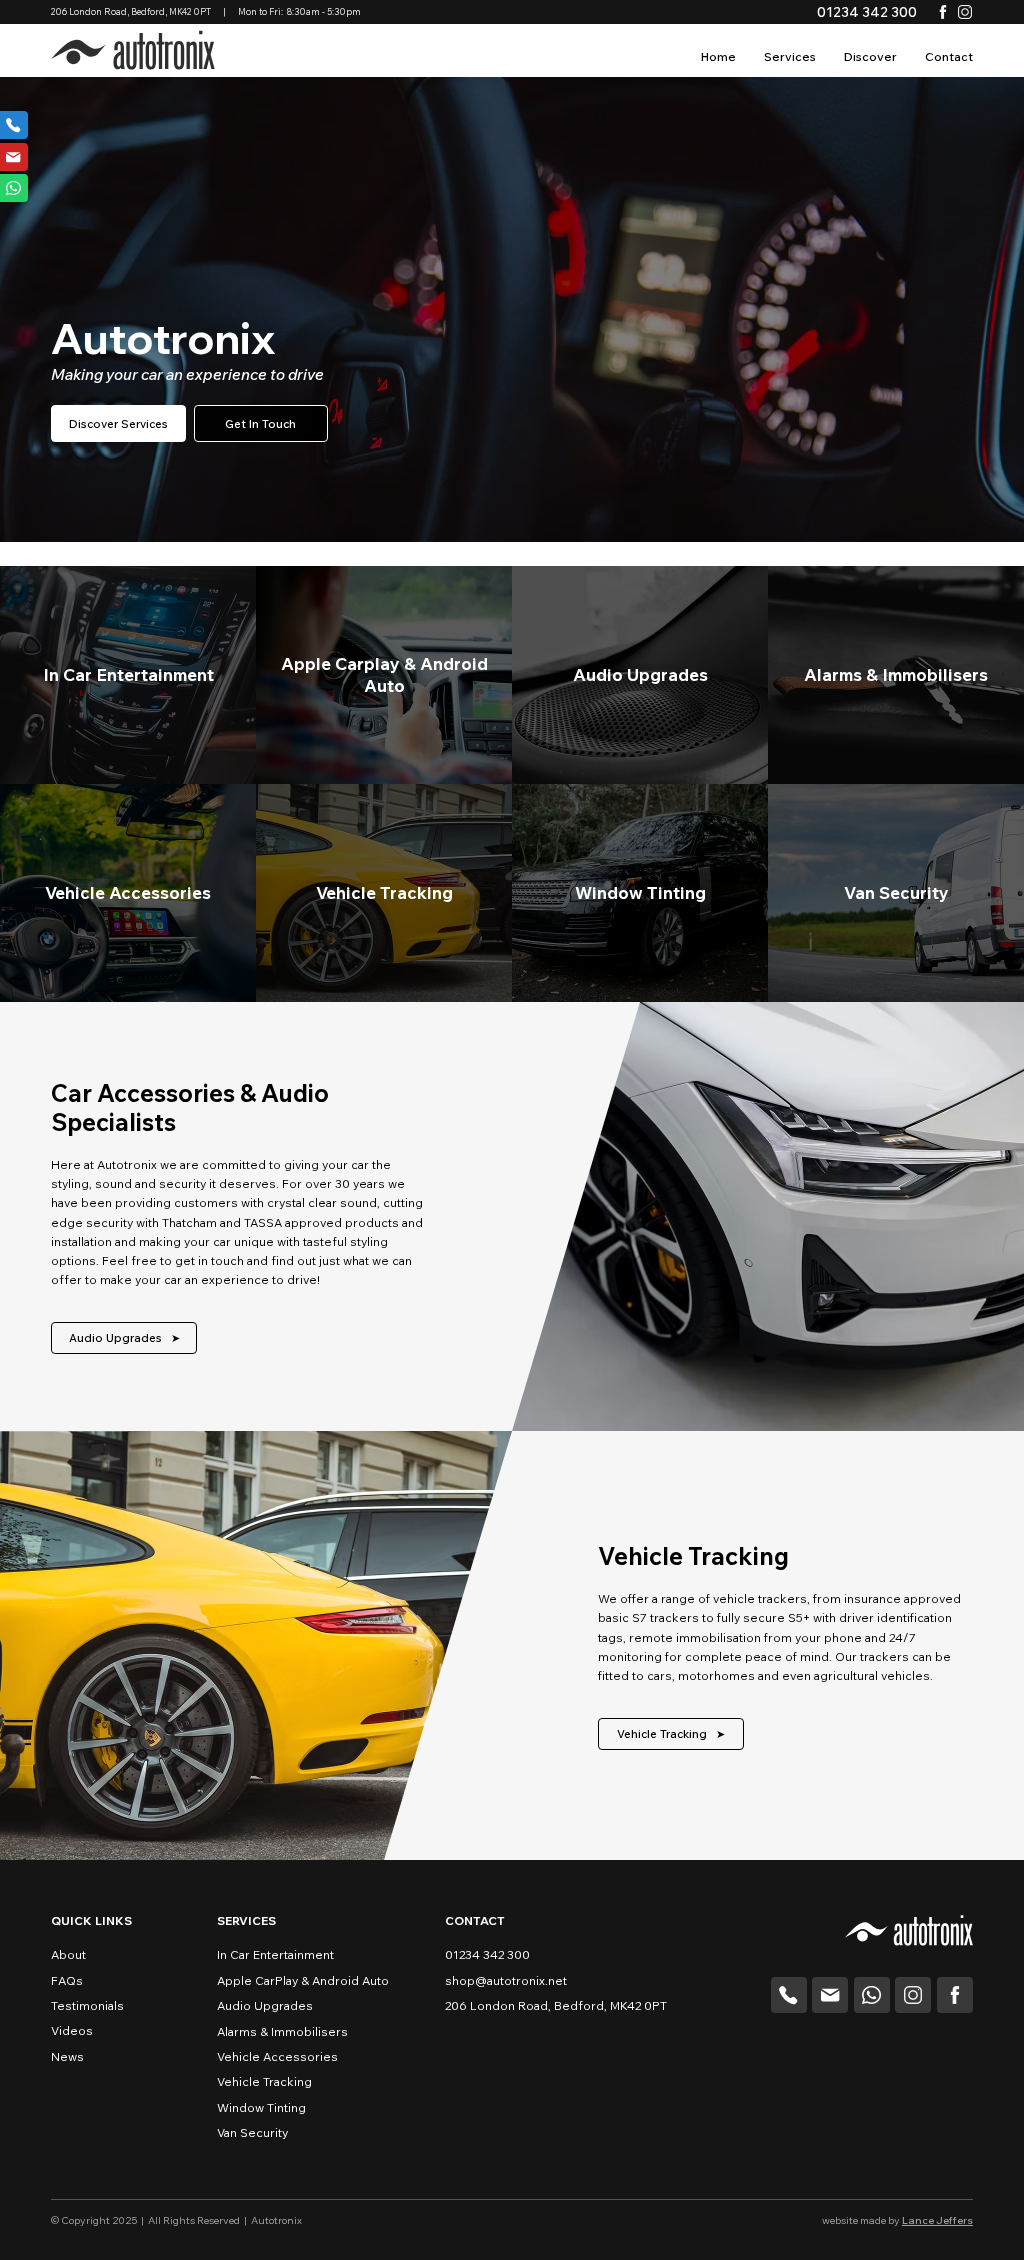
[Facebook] (943, 12)
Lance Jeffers (937, 2220)
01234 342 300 (867, 11)
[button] (870, 57)
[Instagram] (965, 12)
